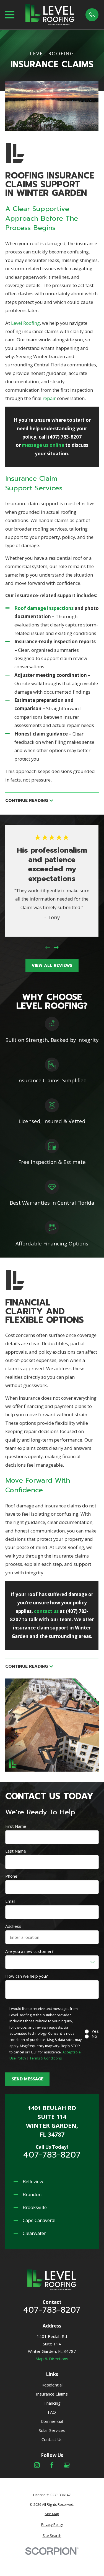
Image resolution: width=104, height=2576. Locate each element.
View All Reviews (52, 966)
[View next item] (56, 948)
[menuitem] (52, 2514)
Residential (52, 2385)
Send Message (27, 2079)
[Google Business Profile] (67, 2465)
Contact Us (52, 2439)
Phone (11, 1876)
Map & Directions (52, 2359)
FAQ (52, 2412)
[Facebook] (52, 2465)
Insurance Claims (52, 2394)
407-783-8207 (52, 2155)
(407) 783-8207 (65, 437)
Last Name (16, 1851)
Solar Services (52, 2430)
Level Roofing (25, 323)
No (94, 2036)
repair (49, 398)
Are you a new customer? (29, 1951)
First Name (16, 1826)
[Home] (50, 15)
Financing (52, 2403)
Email (10, 1901)
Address (13, 1926)
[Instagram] (37, 2465)
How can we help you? (27, 1976)
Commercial (52, 2421)
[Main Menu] (10, 15)
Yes (95, 2031)
